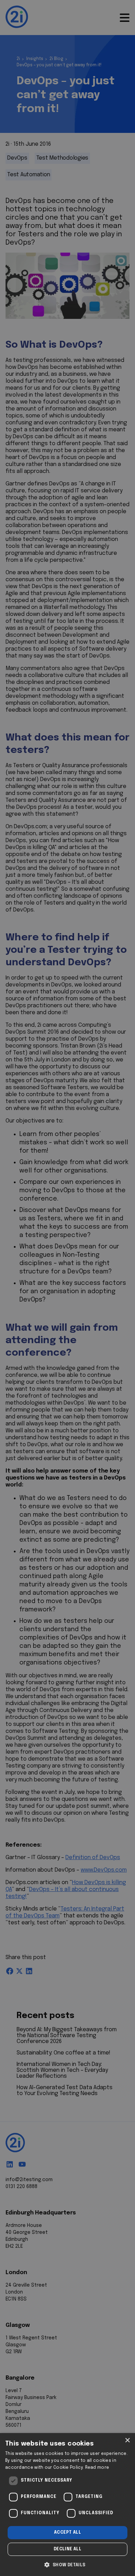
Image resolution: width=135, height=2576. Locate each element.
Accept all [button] (67, 2533)
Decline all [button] (67, 2549)
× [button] (127, 2441)
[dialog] (67, 2505)
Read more (97, 2468)
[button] (67, 2564)
